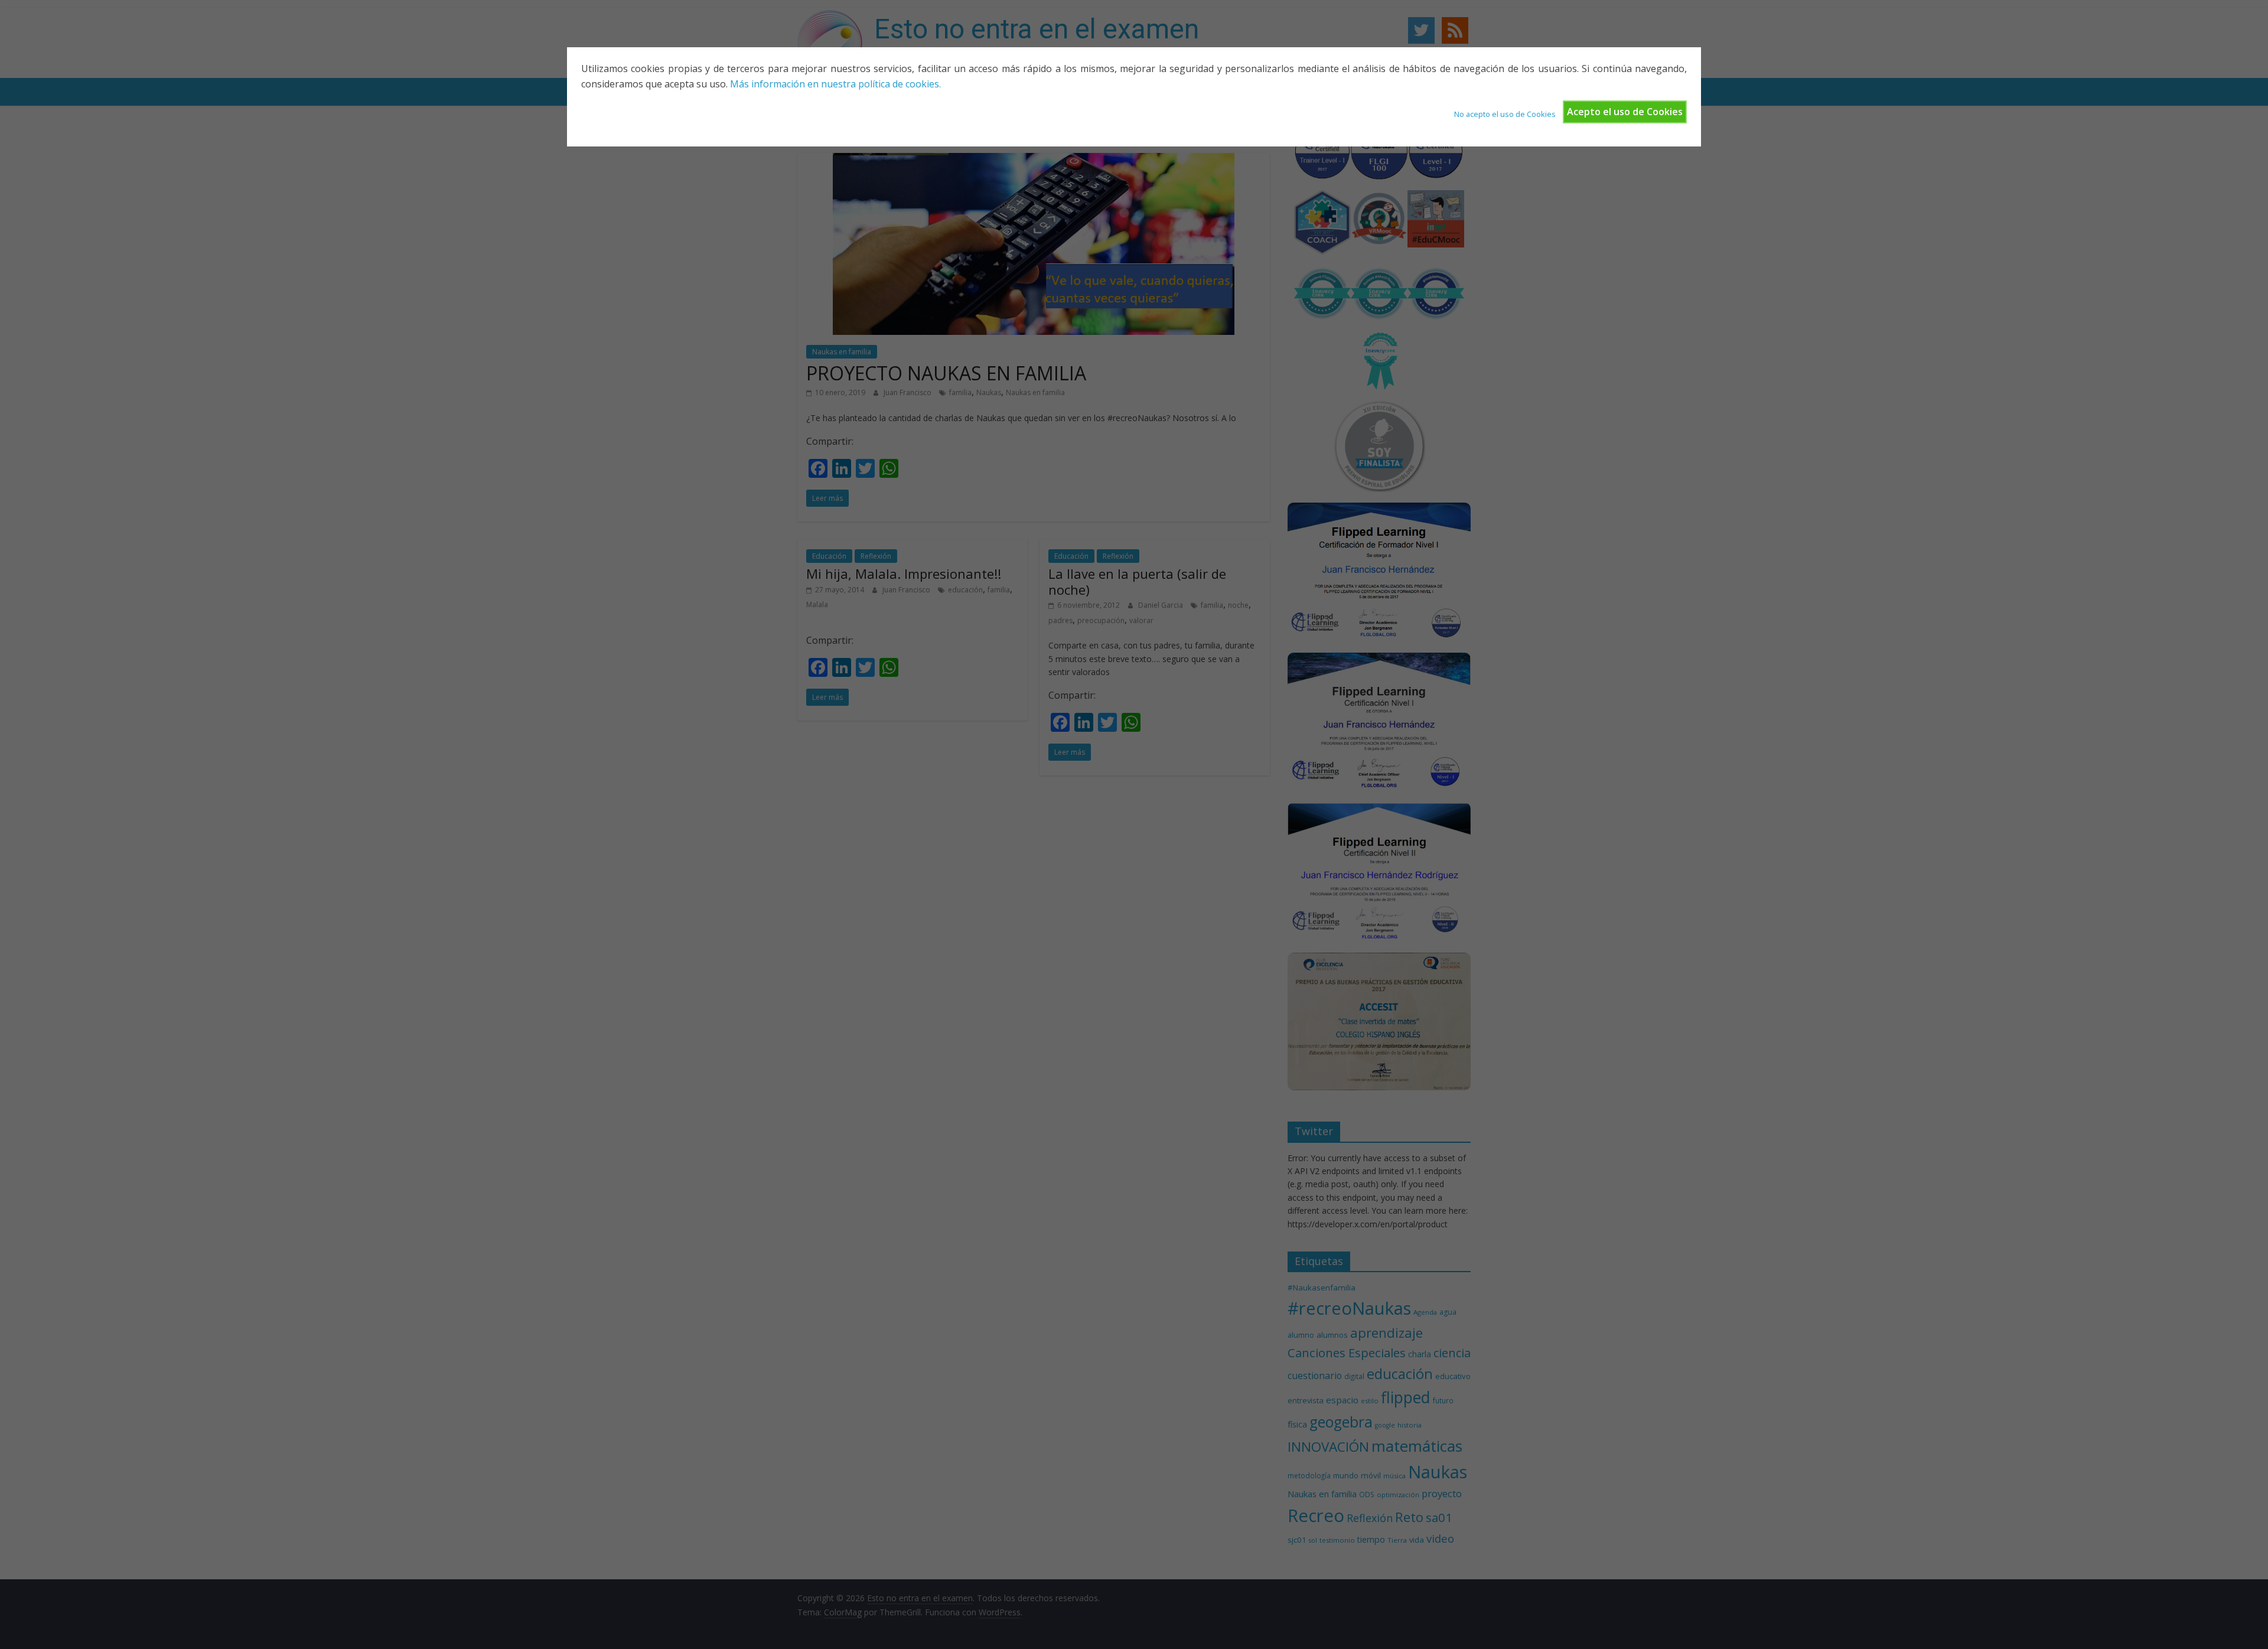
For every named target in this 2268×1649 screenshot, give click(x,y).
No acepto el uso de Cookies (1505, 114)
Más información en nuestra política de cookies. (835, 84)
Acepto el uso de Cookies (1625, 112)
